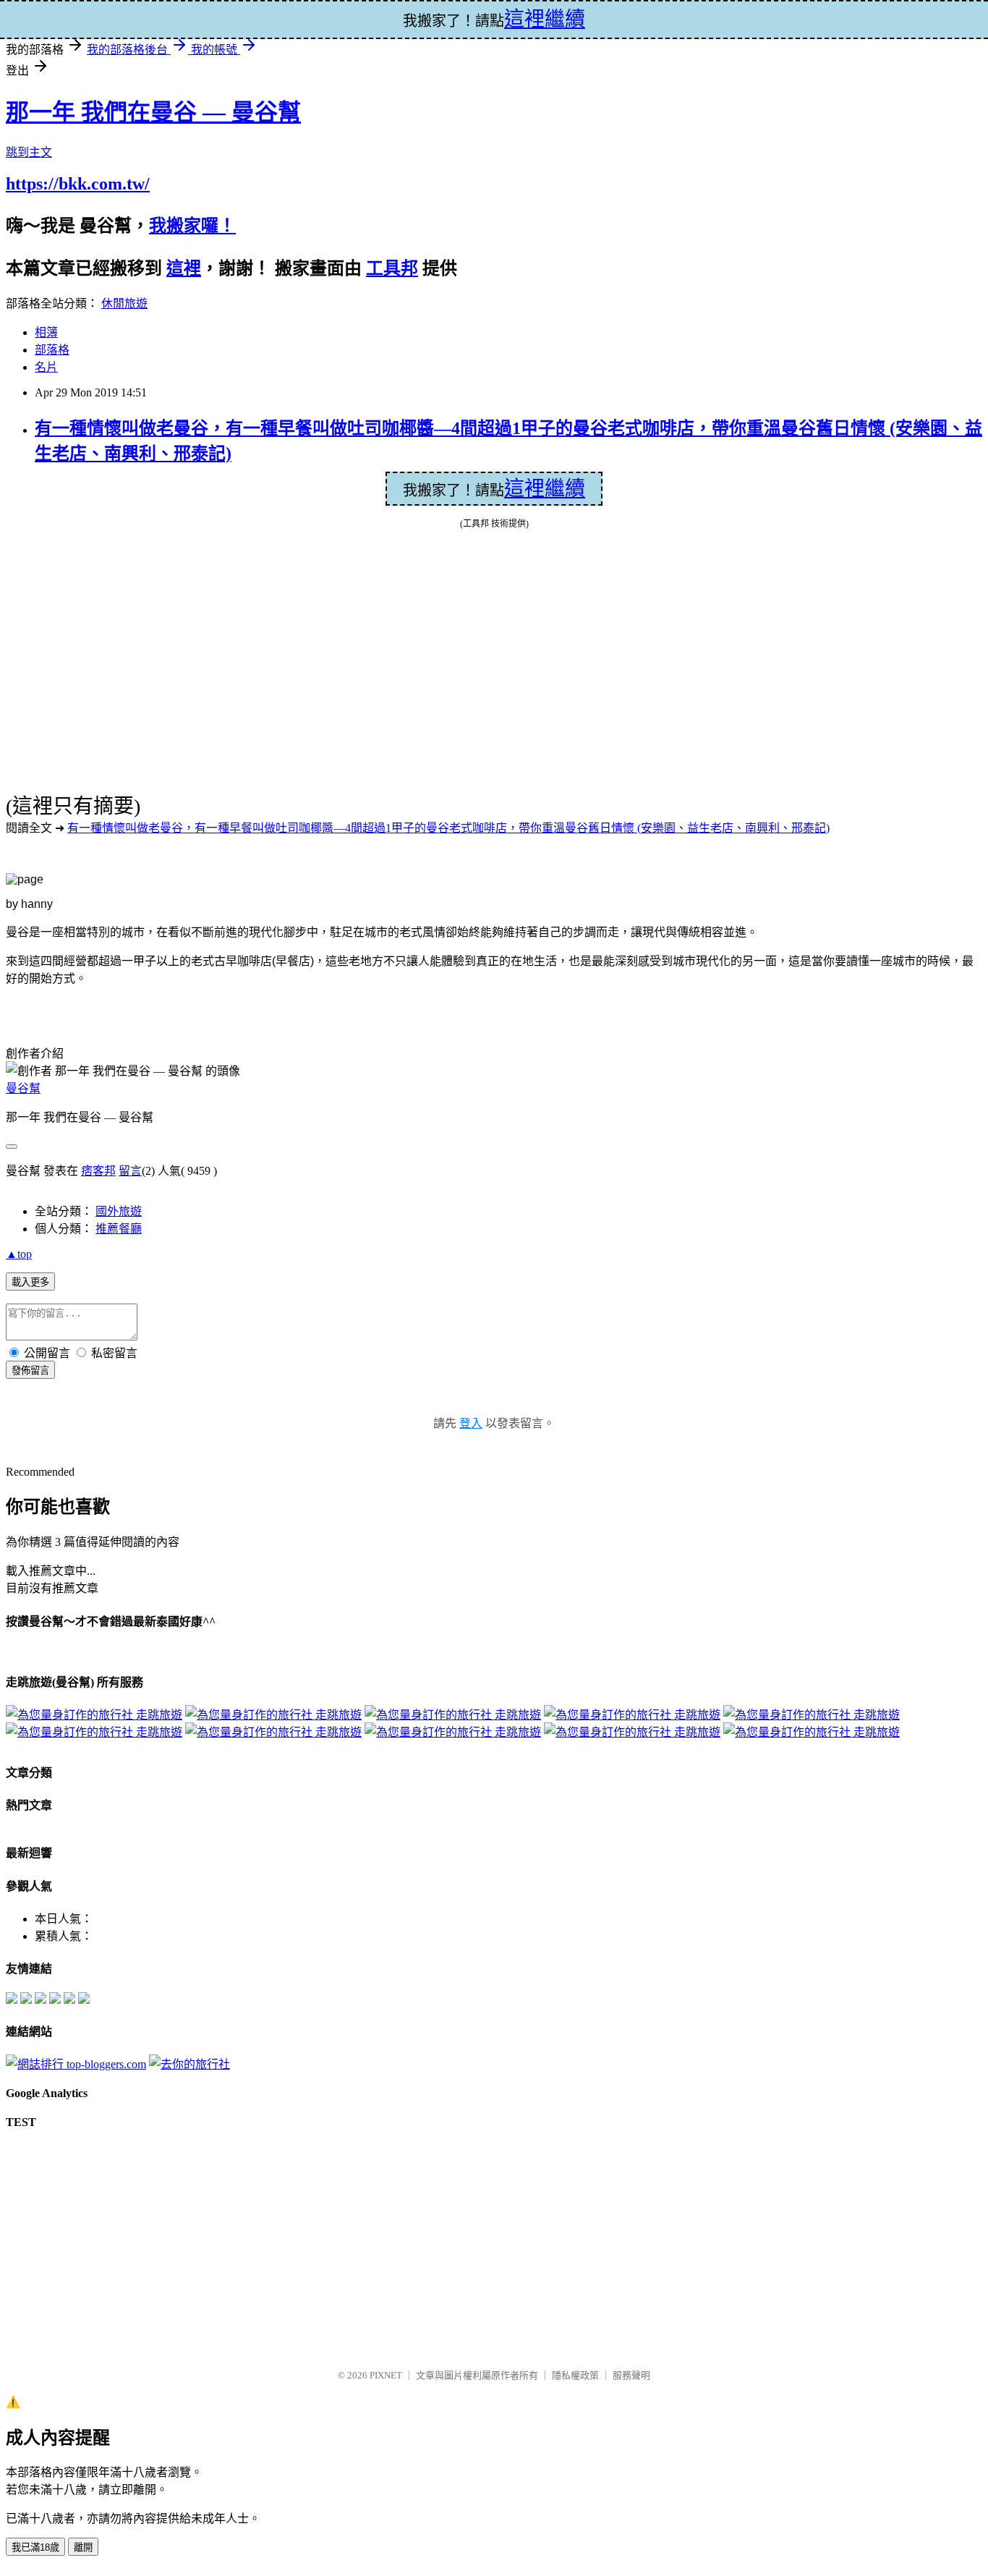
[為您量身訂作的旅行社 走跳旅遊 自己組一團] (94, 1732)
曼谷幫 (23, 1088)
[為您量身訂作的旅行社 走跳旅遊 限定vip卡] (812, 1732)
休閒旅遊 (124, 303)
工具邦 (392, 268)
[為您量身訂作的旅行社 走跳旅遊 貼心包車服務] (453, 1732)
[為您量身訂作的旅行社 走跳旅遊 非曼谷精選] (632, 1715)
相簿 (46, 332)
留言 (130, 1171)
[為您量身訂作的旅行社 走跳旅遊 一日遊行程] (273, 1732)
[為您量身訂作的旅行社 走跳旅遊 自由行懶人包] (273, 1715)
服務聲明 (631, 2375)
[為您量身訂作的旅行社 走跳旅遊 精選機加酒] (94, 1715)
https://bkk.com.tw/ (78, 184)
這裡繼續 (545, 489)
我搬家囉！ (192, 226)
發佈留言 (30, 1370)
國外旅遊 (119, 1211)
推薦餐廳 (119, 1229)
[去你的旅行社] (189, 2064)
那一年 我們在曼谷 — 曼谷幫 (153, 112)
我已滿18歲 (35, 2547)
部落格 (52, 350)
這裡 (184, 268)
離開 (83, 2547)
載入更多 (30, 1282)
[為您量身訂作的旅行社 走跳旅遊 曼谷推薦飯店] (453, 1715)
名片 (46, 367)
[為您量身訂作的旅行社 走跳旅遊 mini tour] (812, 1715)
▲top (19, 1254)
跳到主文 (29, 152)
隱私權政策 (575, 2375)
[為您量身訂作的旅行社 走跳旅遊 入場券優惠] (632, 1732)
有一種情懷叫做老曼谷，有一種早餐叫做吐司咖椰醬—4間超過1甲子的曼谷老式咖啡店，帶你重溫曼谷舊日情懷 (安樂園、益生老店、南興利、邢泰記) (448, 828)
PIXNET (386, 2375)
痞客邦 (98, 1171)
